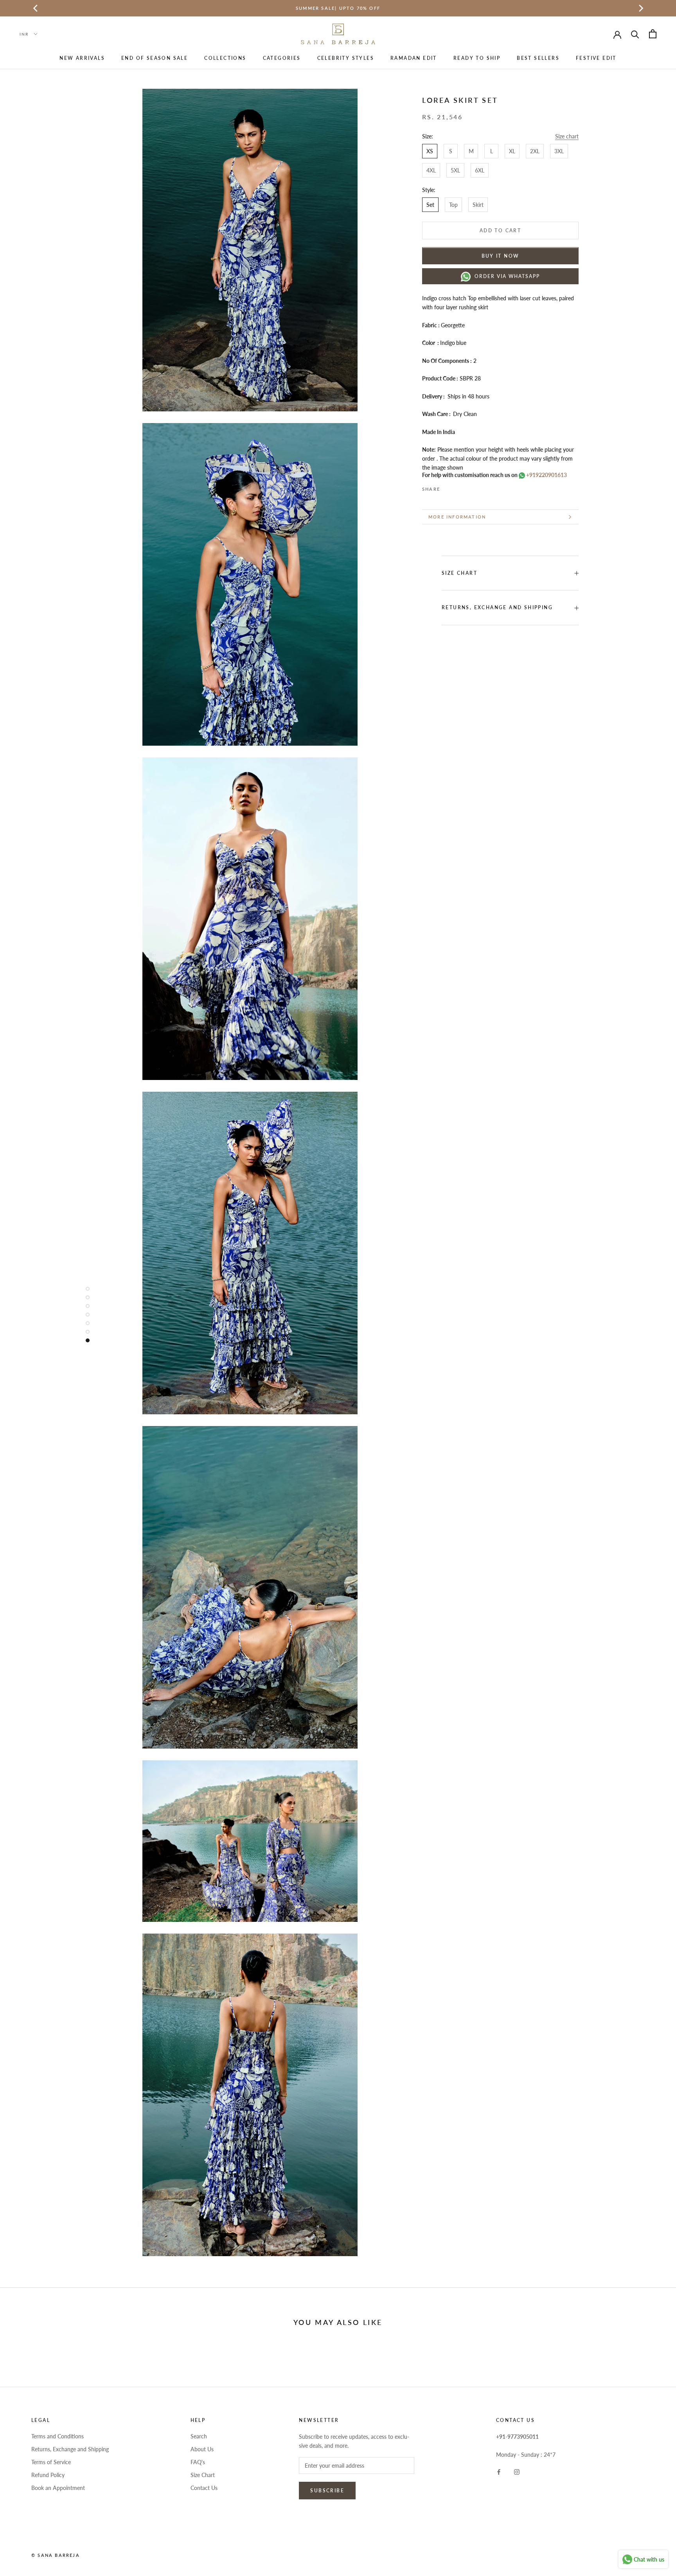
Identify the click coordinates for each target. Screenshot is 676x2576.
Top (453, 205)
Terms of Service (51, 2462)
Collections (225, 58)
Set (430, 205)
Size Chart (203, 2475)
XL (512, 151)
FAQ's (198, 2462)
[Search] (635, 34)
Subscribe (327, 2491)
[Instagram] (517, 2471)
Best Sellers (538, 58)
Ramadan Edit (414, 58)
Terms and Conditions (58, 2436)
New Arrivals (82, 58)
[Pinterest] (468, 486)
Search (199, 2436)
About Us (202, 2449)
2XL (535, 151)
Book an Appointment (58, 2488)
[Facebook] (448, 486)
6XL (480, 170)
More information (457, 517)
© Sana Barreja (56, 2555)
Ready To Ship (477, 58)
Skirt (478, 205)
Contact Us (204, 2488)
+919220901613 (546, 475)
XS (430, 151)
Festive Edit (596, 58)
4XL (431, 170)
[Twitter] (458, 486)
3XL (559, 151)
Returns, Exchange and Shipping (497, 608)
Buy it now (501, 256)
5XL (455, 170)
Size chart (567, 136)
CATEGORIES (282, 58)
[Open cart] (653, 34)
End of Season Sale (155, 58)
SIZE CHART (459, 573)
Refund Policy (48, 2475)
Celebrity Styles (346, 58)
